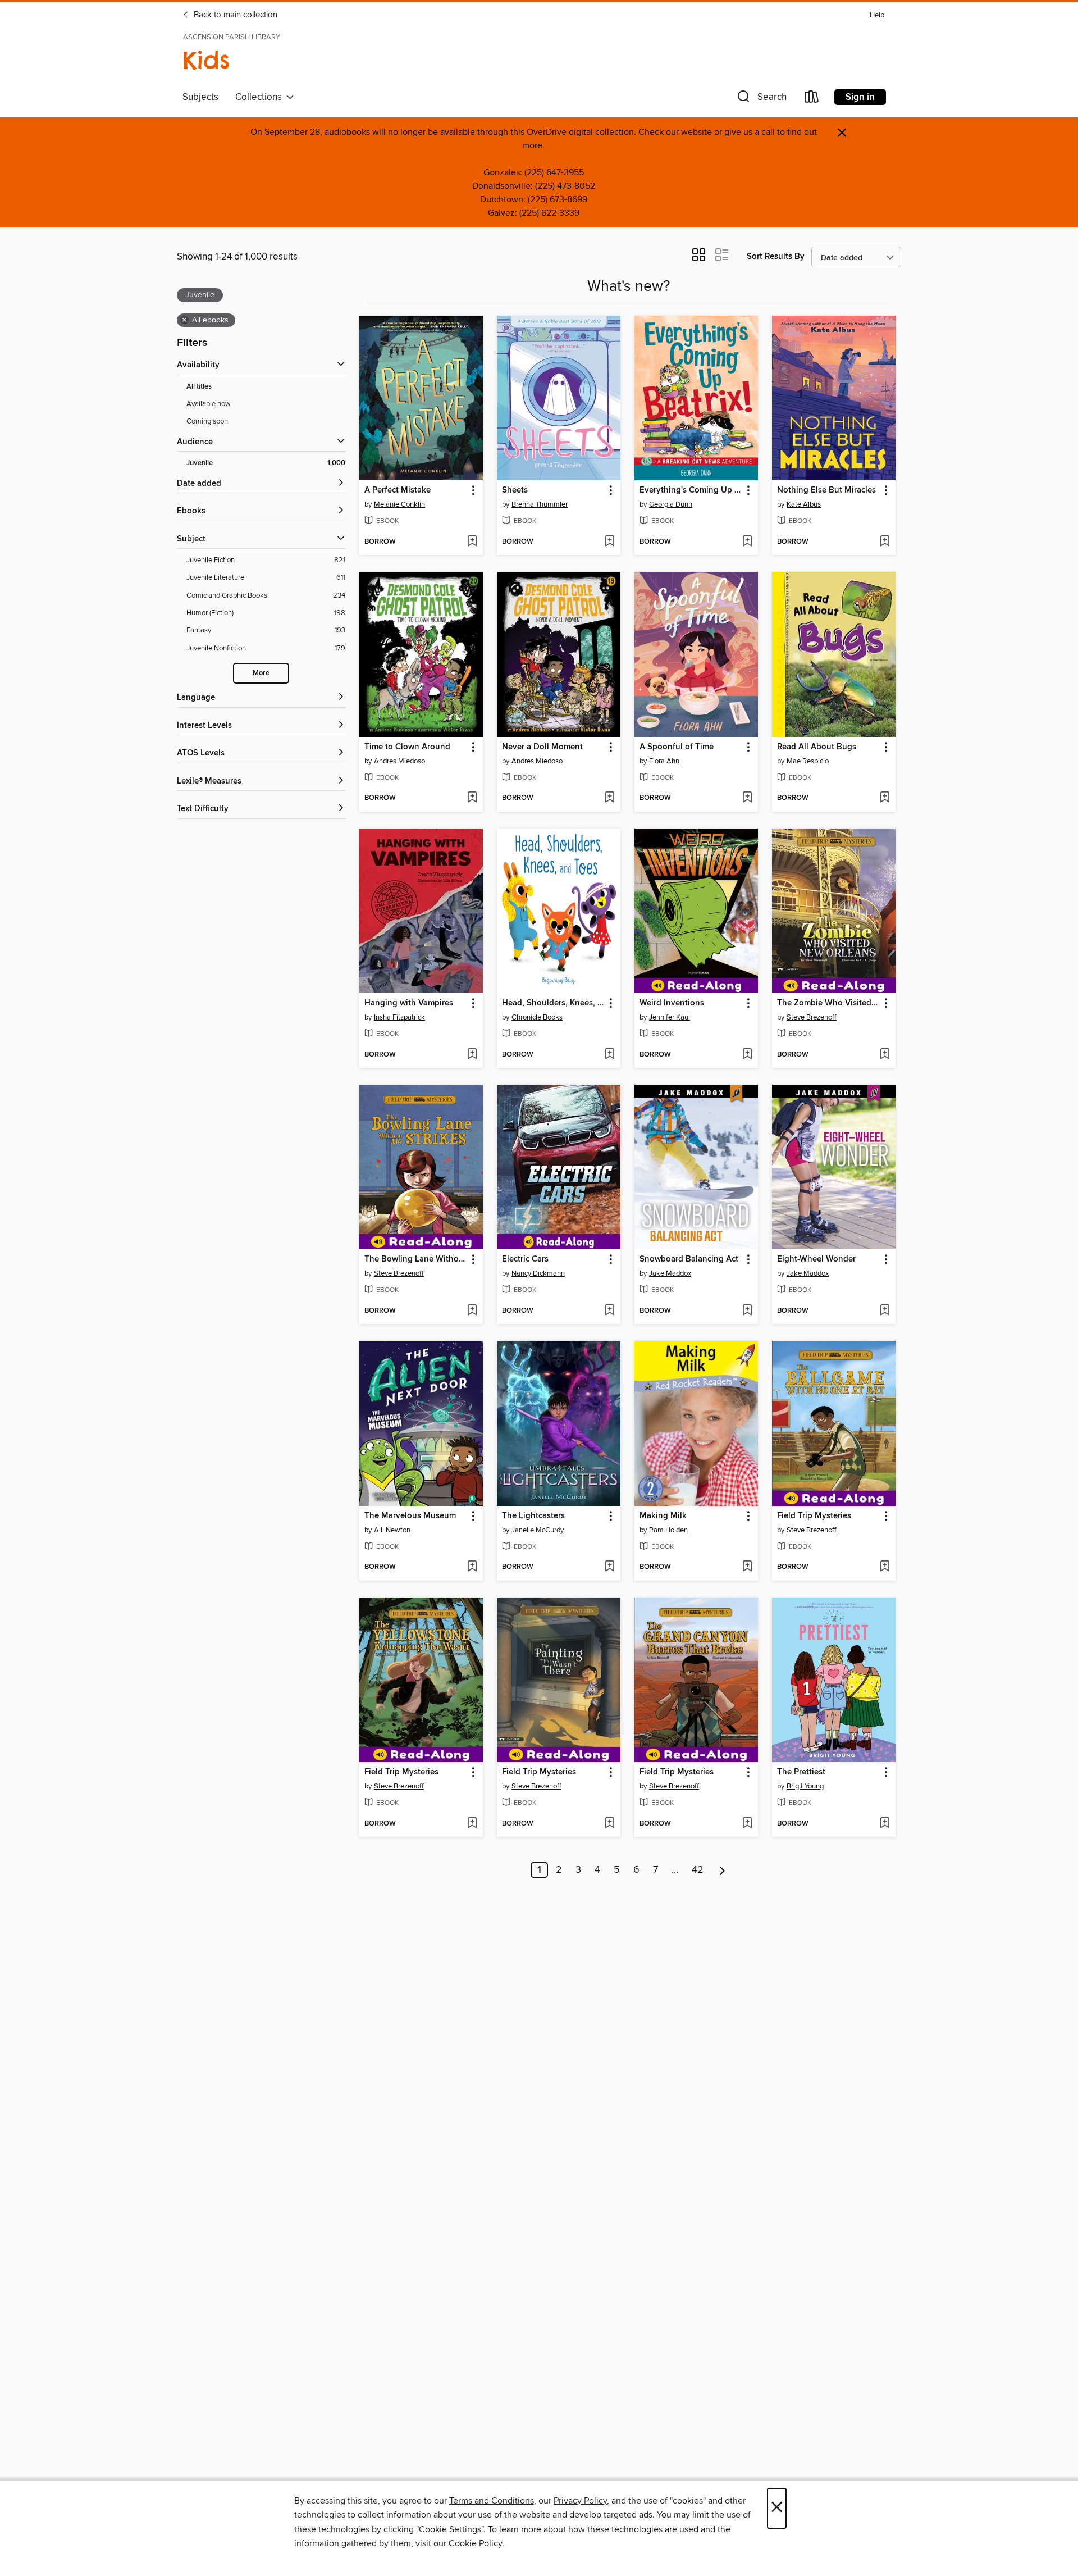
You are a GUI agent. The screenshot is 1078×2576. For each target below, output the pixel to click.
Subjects (200, 97)
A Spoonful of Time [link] (677, 747)
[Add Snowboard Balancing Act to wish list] (747, 1311)
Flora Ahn (664, 761)
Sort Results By (776, 256)
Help (877, 15)
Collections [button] (261, 97)
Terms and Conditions (492, 2501)
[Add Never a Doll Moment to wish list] (609, 798)
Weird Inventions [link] (672, 1003)
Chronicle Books (537, 1017)
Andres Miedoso (399, 761)
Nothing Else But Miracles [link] (826, 490)
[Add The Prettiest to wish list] (885, 1824)
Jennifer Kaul (670, 1017)
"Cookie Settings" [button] (450, 2529)
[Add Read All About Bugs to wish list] (885, 798)
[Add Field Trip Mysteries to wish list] (885, 1567)
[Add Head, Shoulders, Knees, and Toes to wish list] (609, 1055)
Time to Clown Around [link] (407, 747)
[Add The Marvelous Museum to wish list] (472, 1567)
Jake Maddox (670, 1273)
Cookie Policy (475, 2543)
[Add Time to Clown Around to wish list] (472, 798)
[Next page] (722, 1870)
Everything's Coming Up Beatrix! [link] (691, 490)
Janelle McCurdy (538, 1530)
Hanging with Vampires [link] (409, 1003)
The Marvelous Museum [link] (410, 1516)
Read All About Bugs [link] (817, 747)
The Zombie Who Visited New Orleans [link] (828, 1003)
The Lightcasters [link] (533, 1516)
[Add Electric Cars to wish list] (609, 1311)
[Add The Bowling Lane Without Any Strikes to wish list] (472, 1311)
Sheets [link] (515, 490)
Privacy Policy (580, 2501)
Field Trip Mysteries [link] (814, 1516)
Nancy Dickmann (538, 1273)
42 (698, 1870)
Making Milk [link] (663, 1516)
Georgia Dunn (671, 504)
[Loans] (812, 99)
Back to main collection (234, 15)
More (261, 673)
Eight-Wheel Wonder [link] (816, 1259)
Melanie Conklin (399, 504)
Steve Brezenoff (812, 1017)
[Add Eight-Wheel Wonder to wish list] (885, 1311)
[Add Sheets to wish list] (609, 542)
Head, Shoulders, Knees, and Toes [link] (553, 1003)
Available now (209, 404)
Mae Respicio (808, 761)
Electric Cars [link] (525, 1259)
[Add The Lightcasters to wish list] (609, 1567)
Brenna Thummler (540, 504)
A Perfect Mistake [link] (398, 490)
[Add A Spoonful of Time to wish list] (747, 798)
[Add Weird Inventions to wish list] (747, 1055)
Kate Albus (804, 504)
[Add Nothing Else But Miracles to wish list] (885, 542)
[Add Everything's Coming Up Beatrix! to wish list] (747, 542)
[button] (761, 99)
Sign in (860, 97)
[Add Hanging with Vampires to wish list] (472, 1055)
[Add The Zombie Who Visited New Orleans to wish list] (885, 1055)
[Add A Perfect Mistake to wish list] (472, 542)
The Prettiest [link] (801, 1772)
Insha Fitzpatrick (399, 1017)
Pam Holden (668, 1530)
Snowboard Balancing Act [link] (689, 1259)
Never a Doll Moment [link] (542, 747)
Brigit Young (805, 1786)
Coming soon (207, 421)
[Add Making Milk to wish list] (747, 1567)
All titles (199, 387)
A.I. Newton (392, 1530)
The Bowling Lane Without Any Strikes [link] (416, 1259)
